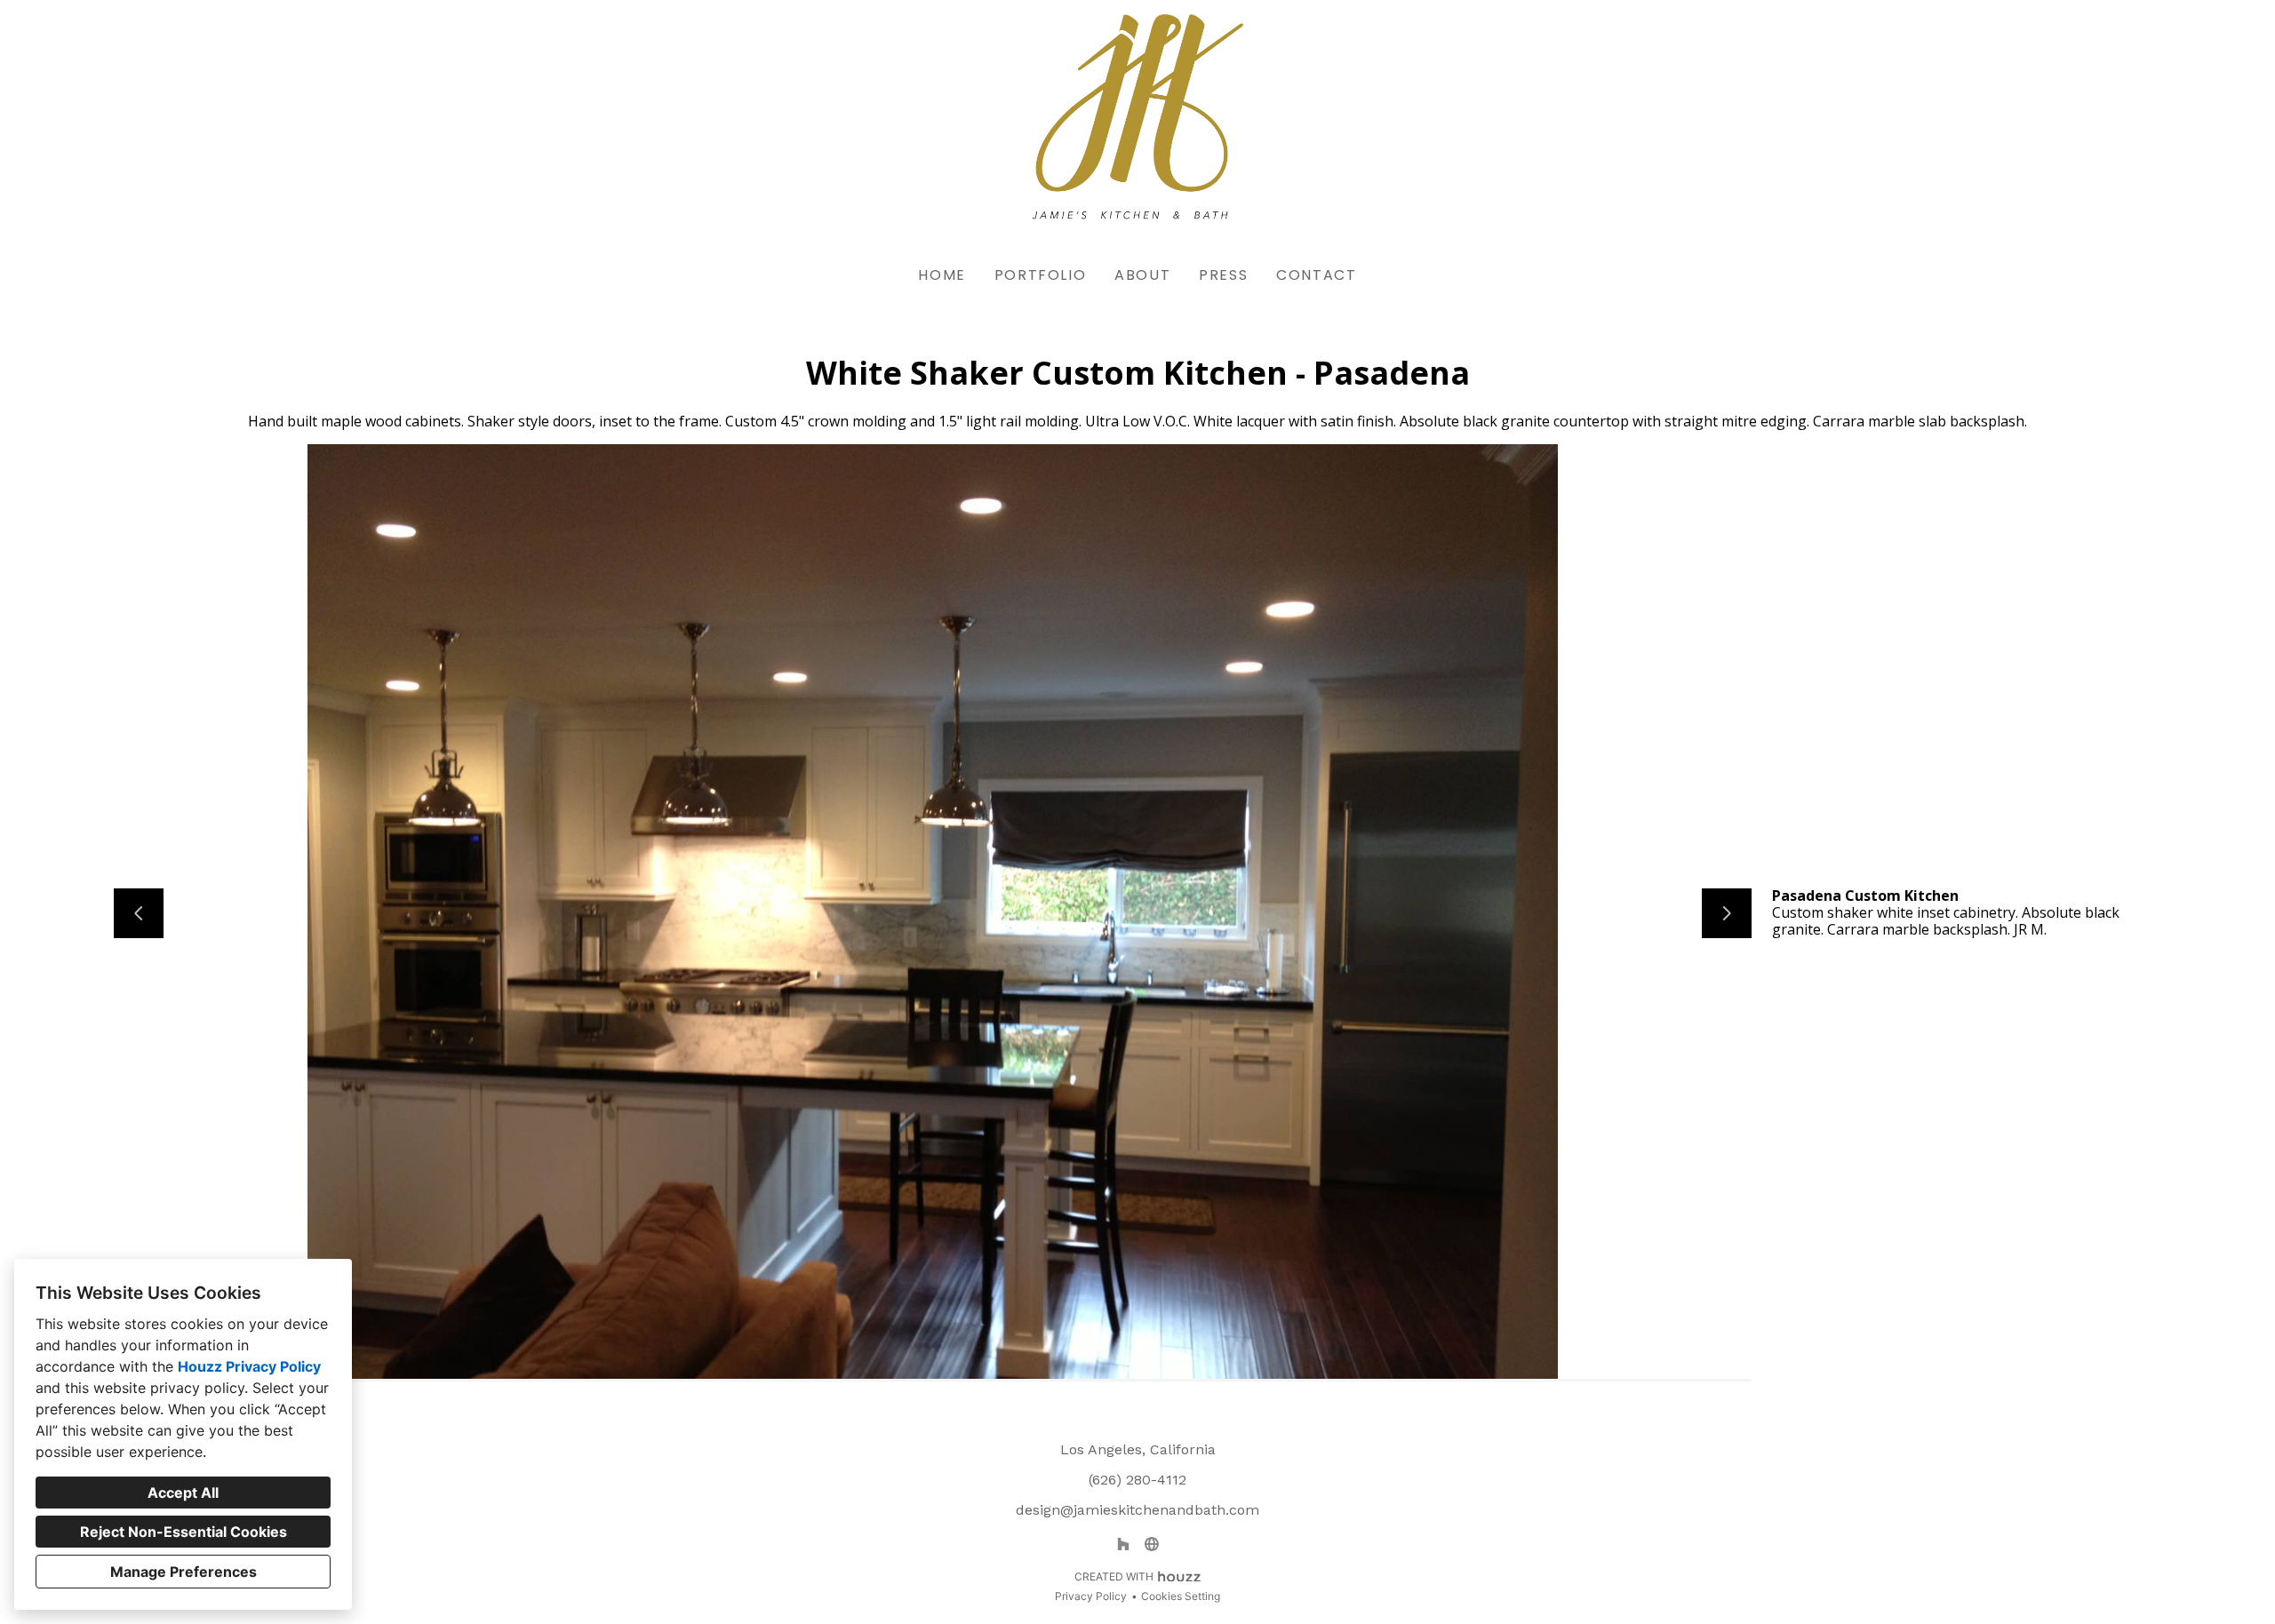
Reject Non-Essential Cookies (184, 1532)
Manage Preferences (184, 1572)
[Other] (1152, 1544)
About (1142, 275)
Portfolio (1040, 275)
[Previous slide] (139, 913)
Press (1223, 275)
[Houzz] (1123, 1544)
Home (942, 275)
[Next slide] (1727, 913)
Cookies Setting (1181, 1596)
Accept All (183, 1493)
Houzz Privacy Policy (249, 1366)
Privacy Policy (1091, 1596)
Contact (1316, 275)
